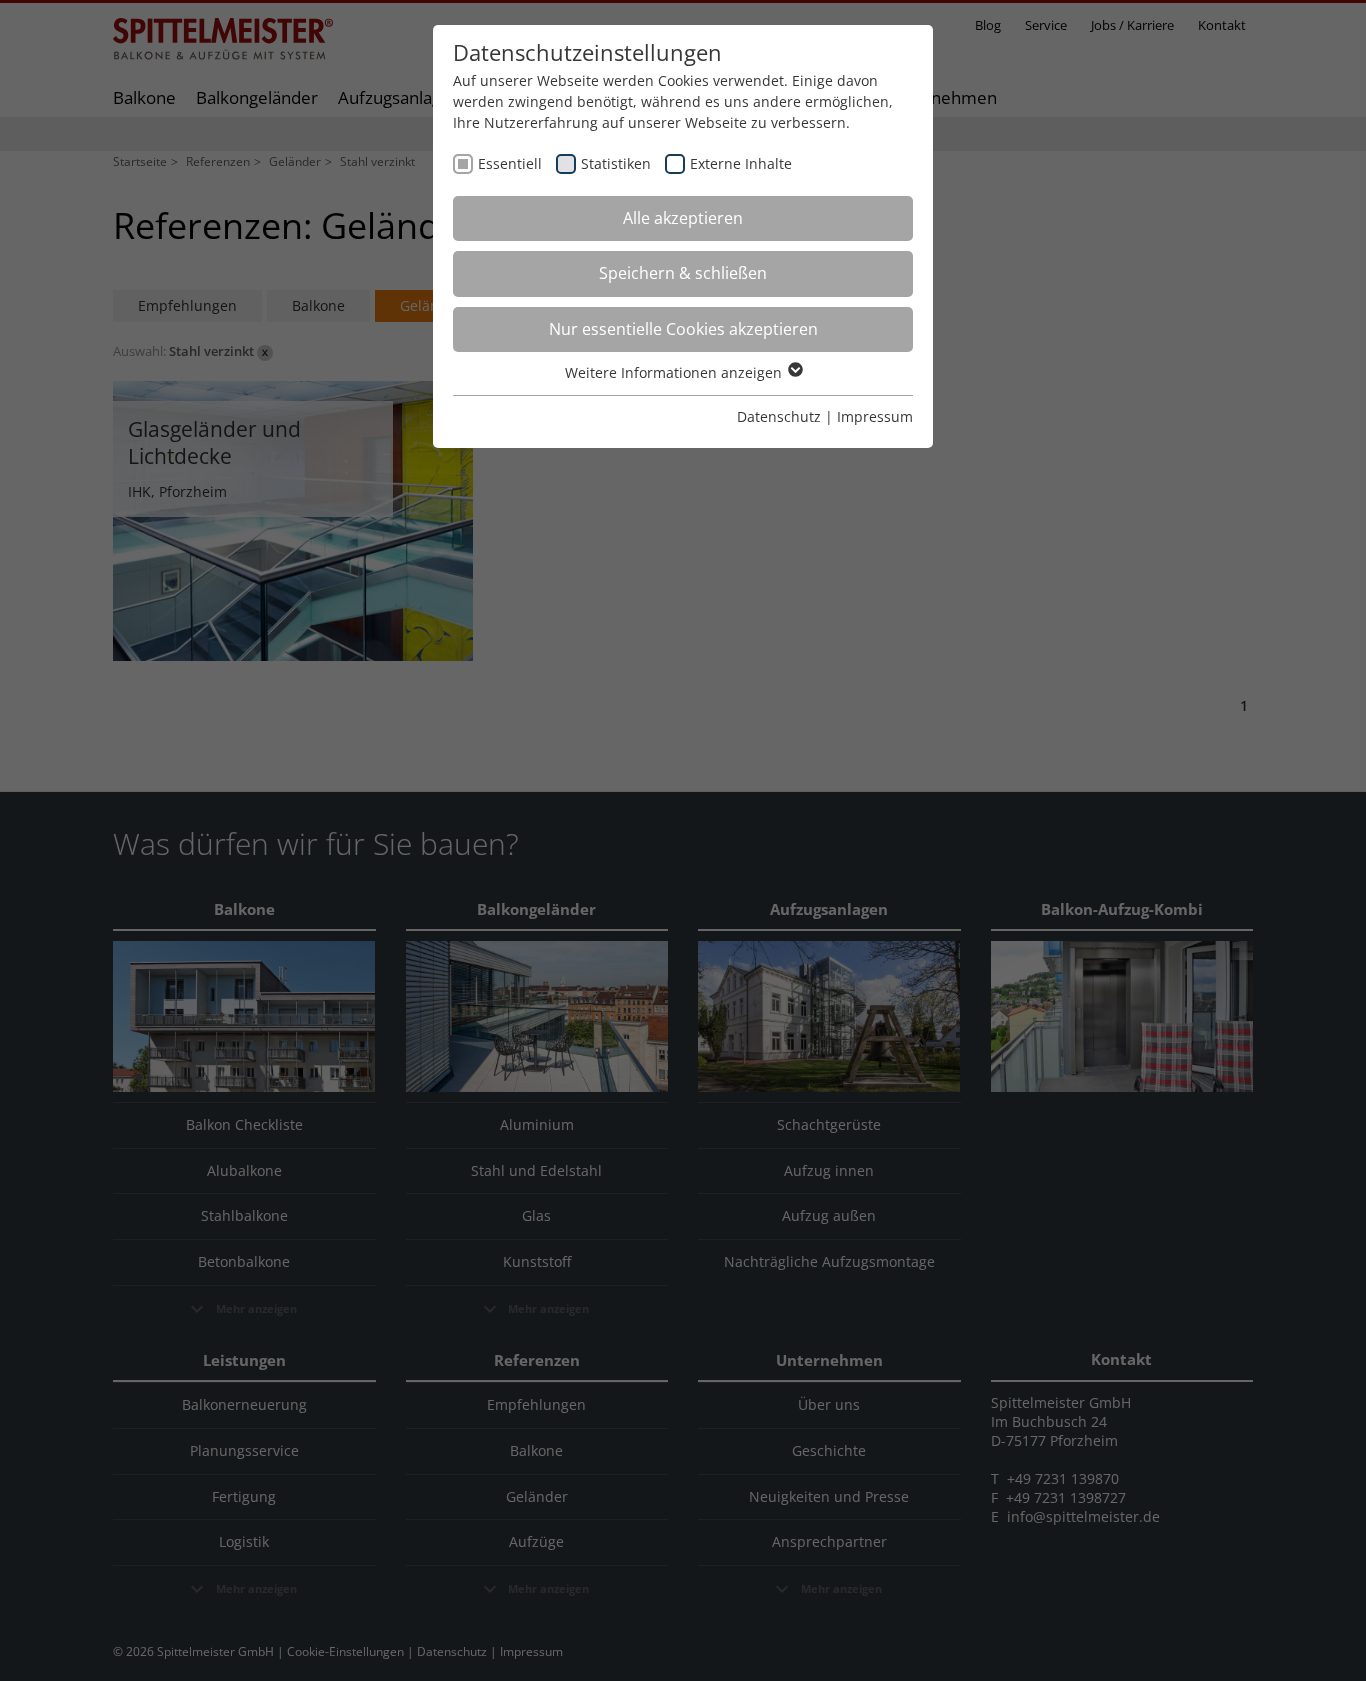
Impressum (875, 416)
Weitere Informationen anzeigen (675, 372)
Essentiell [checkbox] (510, 163)
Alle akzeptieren (683, 218)
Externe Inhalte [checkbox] (741, 163)
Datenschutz (779, 416)
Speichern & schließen (683, 273)
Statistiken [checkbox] (616, 163)
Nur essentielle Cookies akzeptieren (683, 329)
